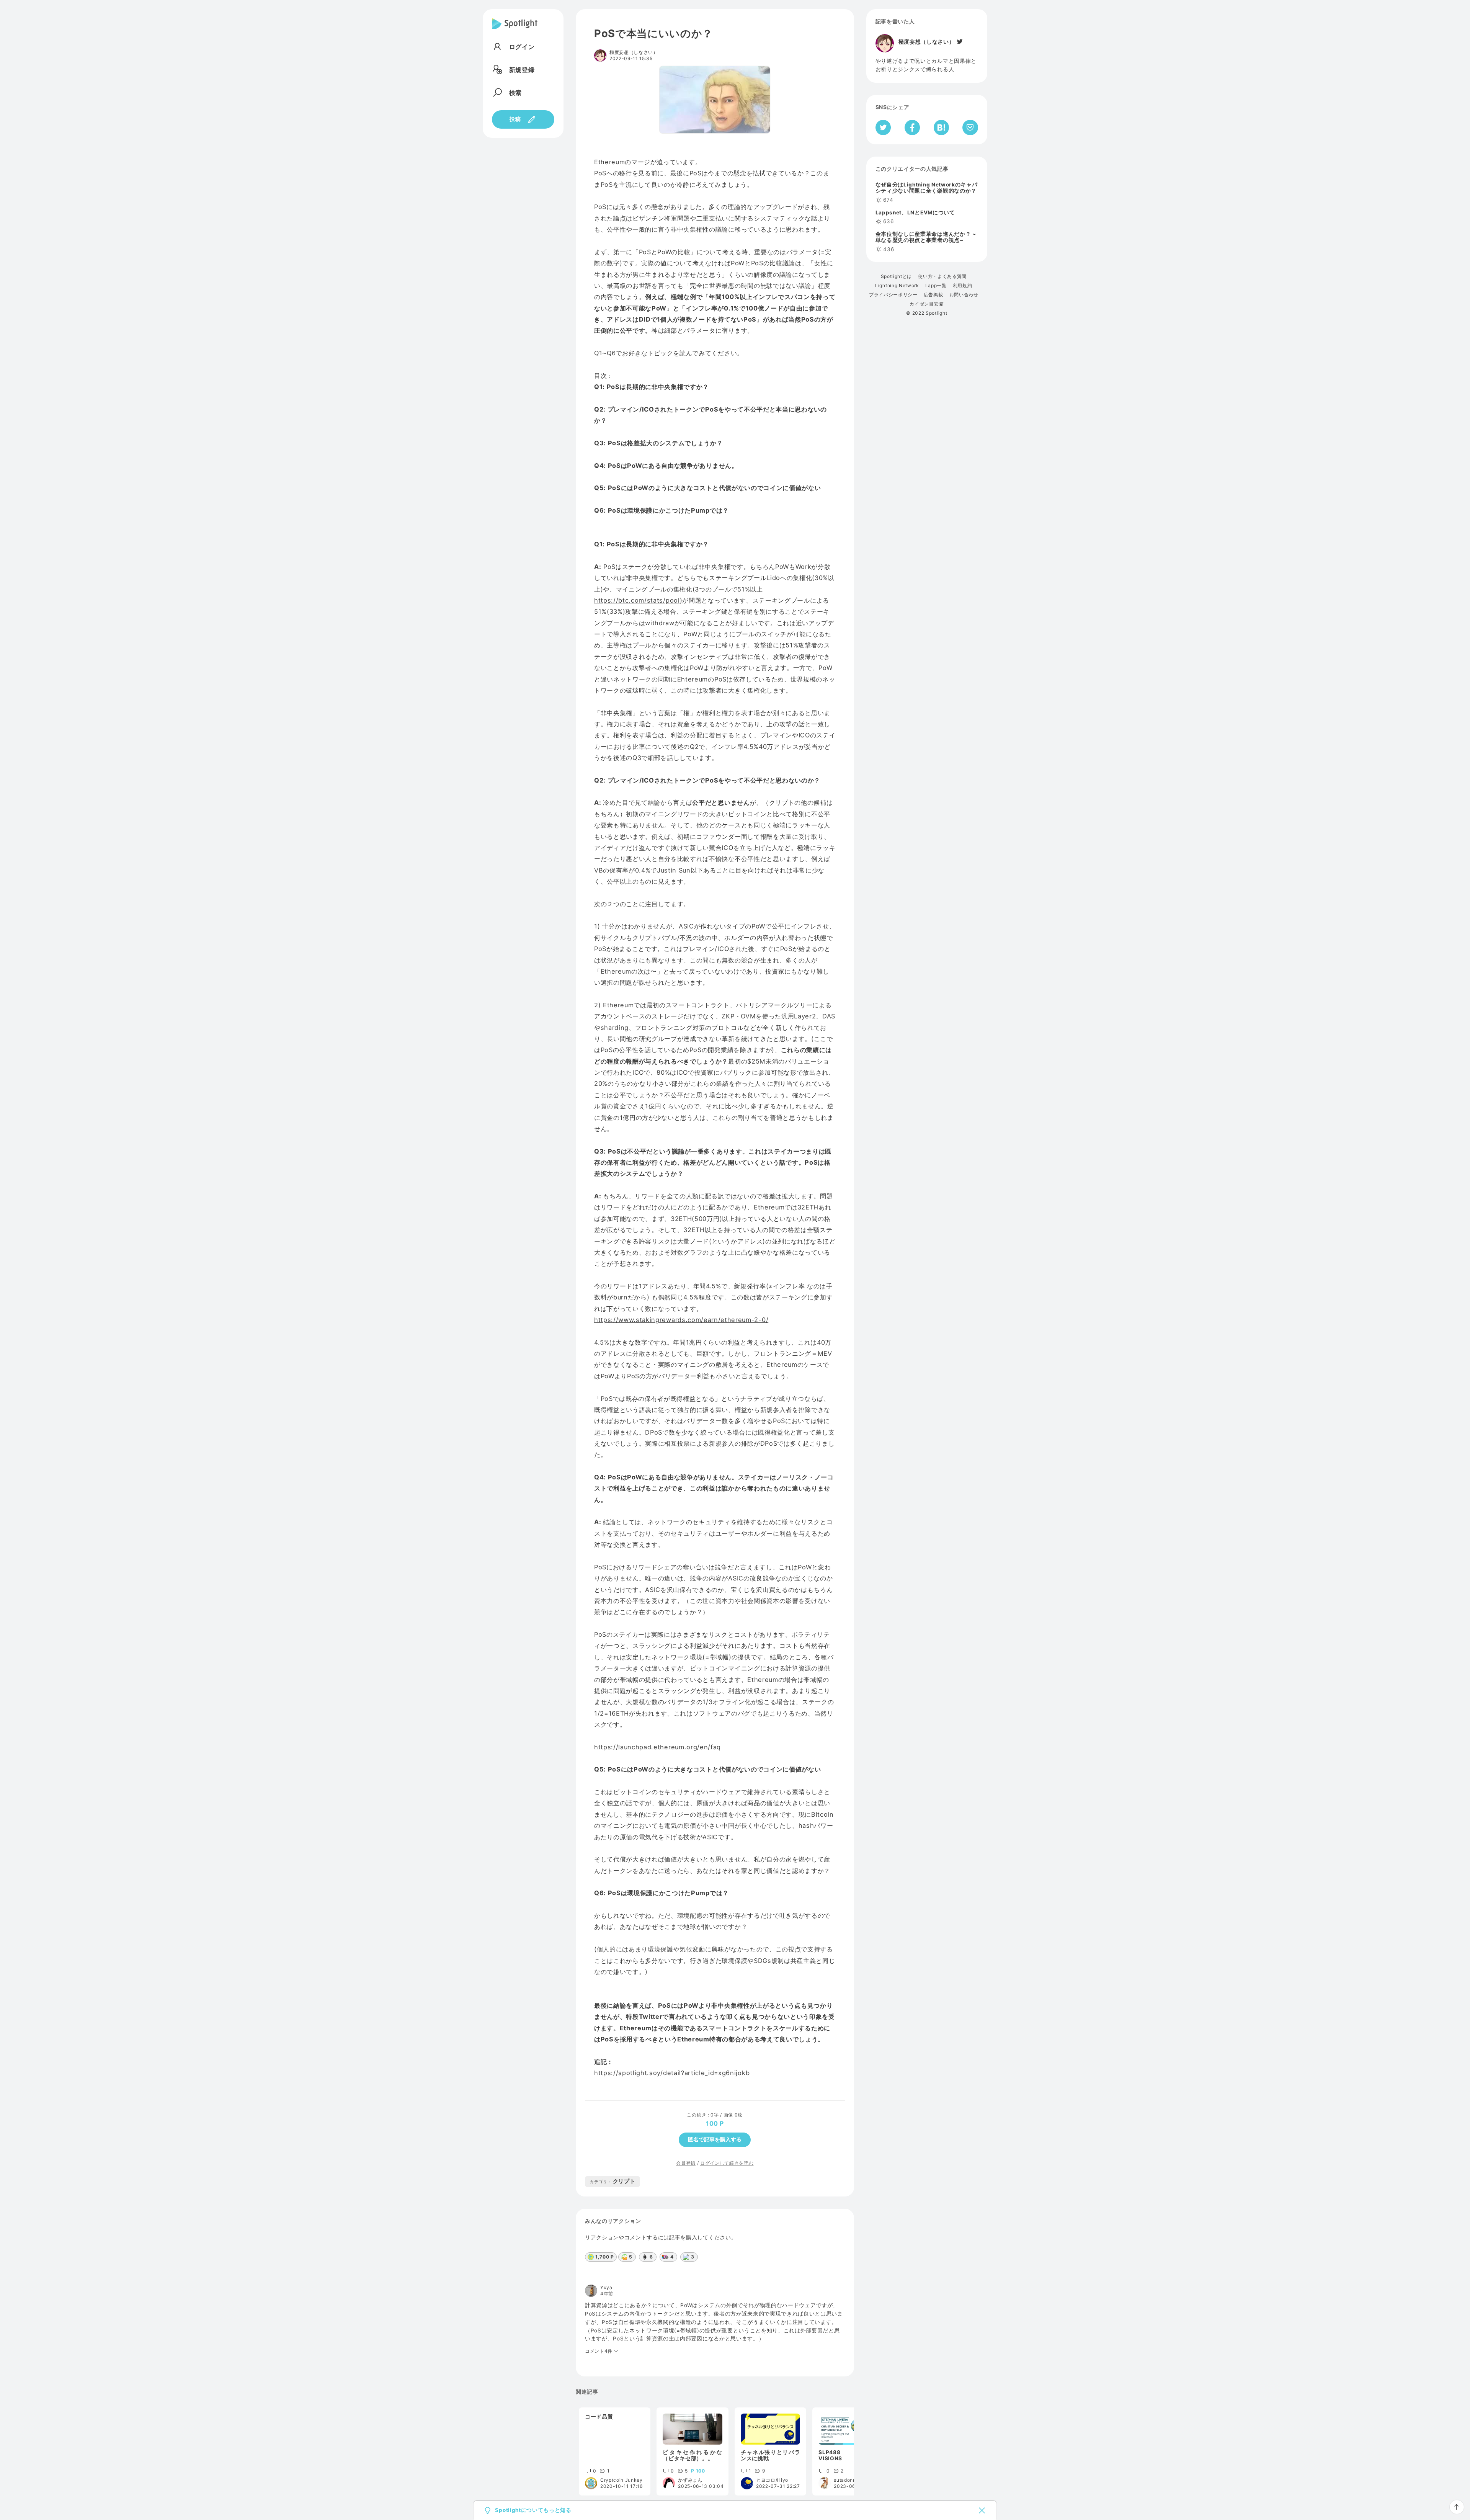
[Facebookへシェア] (912, 127)
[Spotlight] (515, 30)
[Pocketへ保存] (970, 127)
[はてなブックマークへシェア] (941, 127)
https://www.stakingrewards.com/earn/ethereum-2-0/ (681, 1320)
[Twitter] (959, 42)
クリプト (612, 2181)
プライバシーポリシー (893, 295)
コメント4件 (599, 2351)
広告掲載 (933, 295)
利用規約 (963, 286)
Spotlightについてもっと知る (533, 2510)
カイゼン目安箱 (927, 304)
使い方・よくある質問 (942, 276)
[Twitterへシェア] (883, 127)
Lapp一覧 (936, 286)
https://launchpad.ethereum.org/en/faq (657, 1747)
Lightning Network (897, 286)
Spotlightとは (896, 276)
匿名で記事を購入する (715, 2139)
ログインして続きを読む (727, 2163)
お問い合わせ (964, 295)
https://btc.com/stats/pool (637, 600)
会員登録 (686, 2163)
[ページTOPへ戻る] (1457, 2507)
